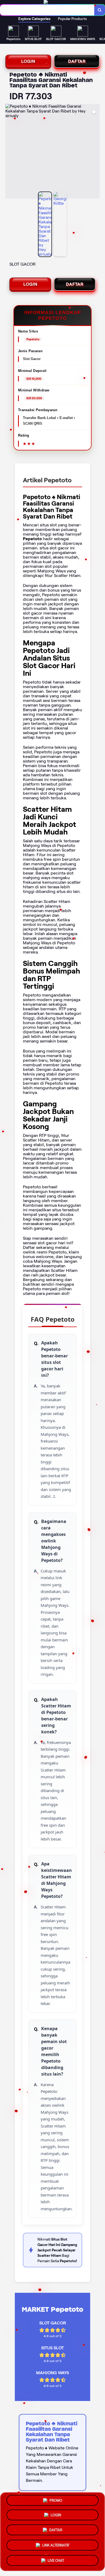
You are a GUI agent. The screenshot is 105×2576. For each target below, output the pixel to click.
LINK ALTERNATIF (56, 2545)
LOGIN (28, 61)
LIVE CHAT (56, 2559)
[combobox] (47, 10)
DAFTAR (77, 61)
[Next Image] (95, 152)
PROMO (56, 2502)
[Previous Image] (10, 152)
